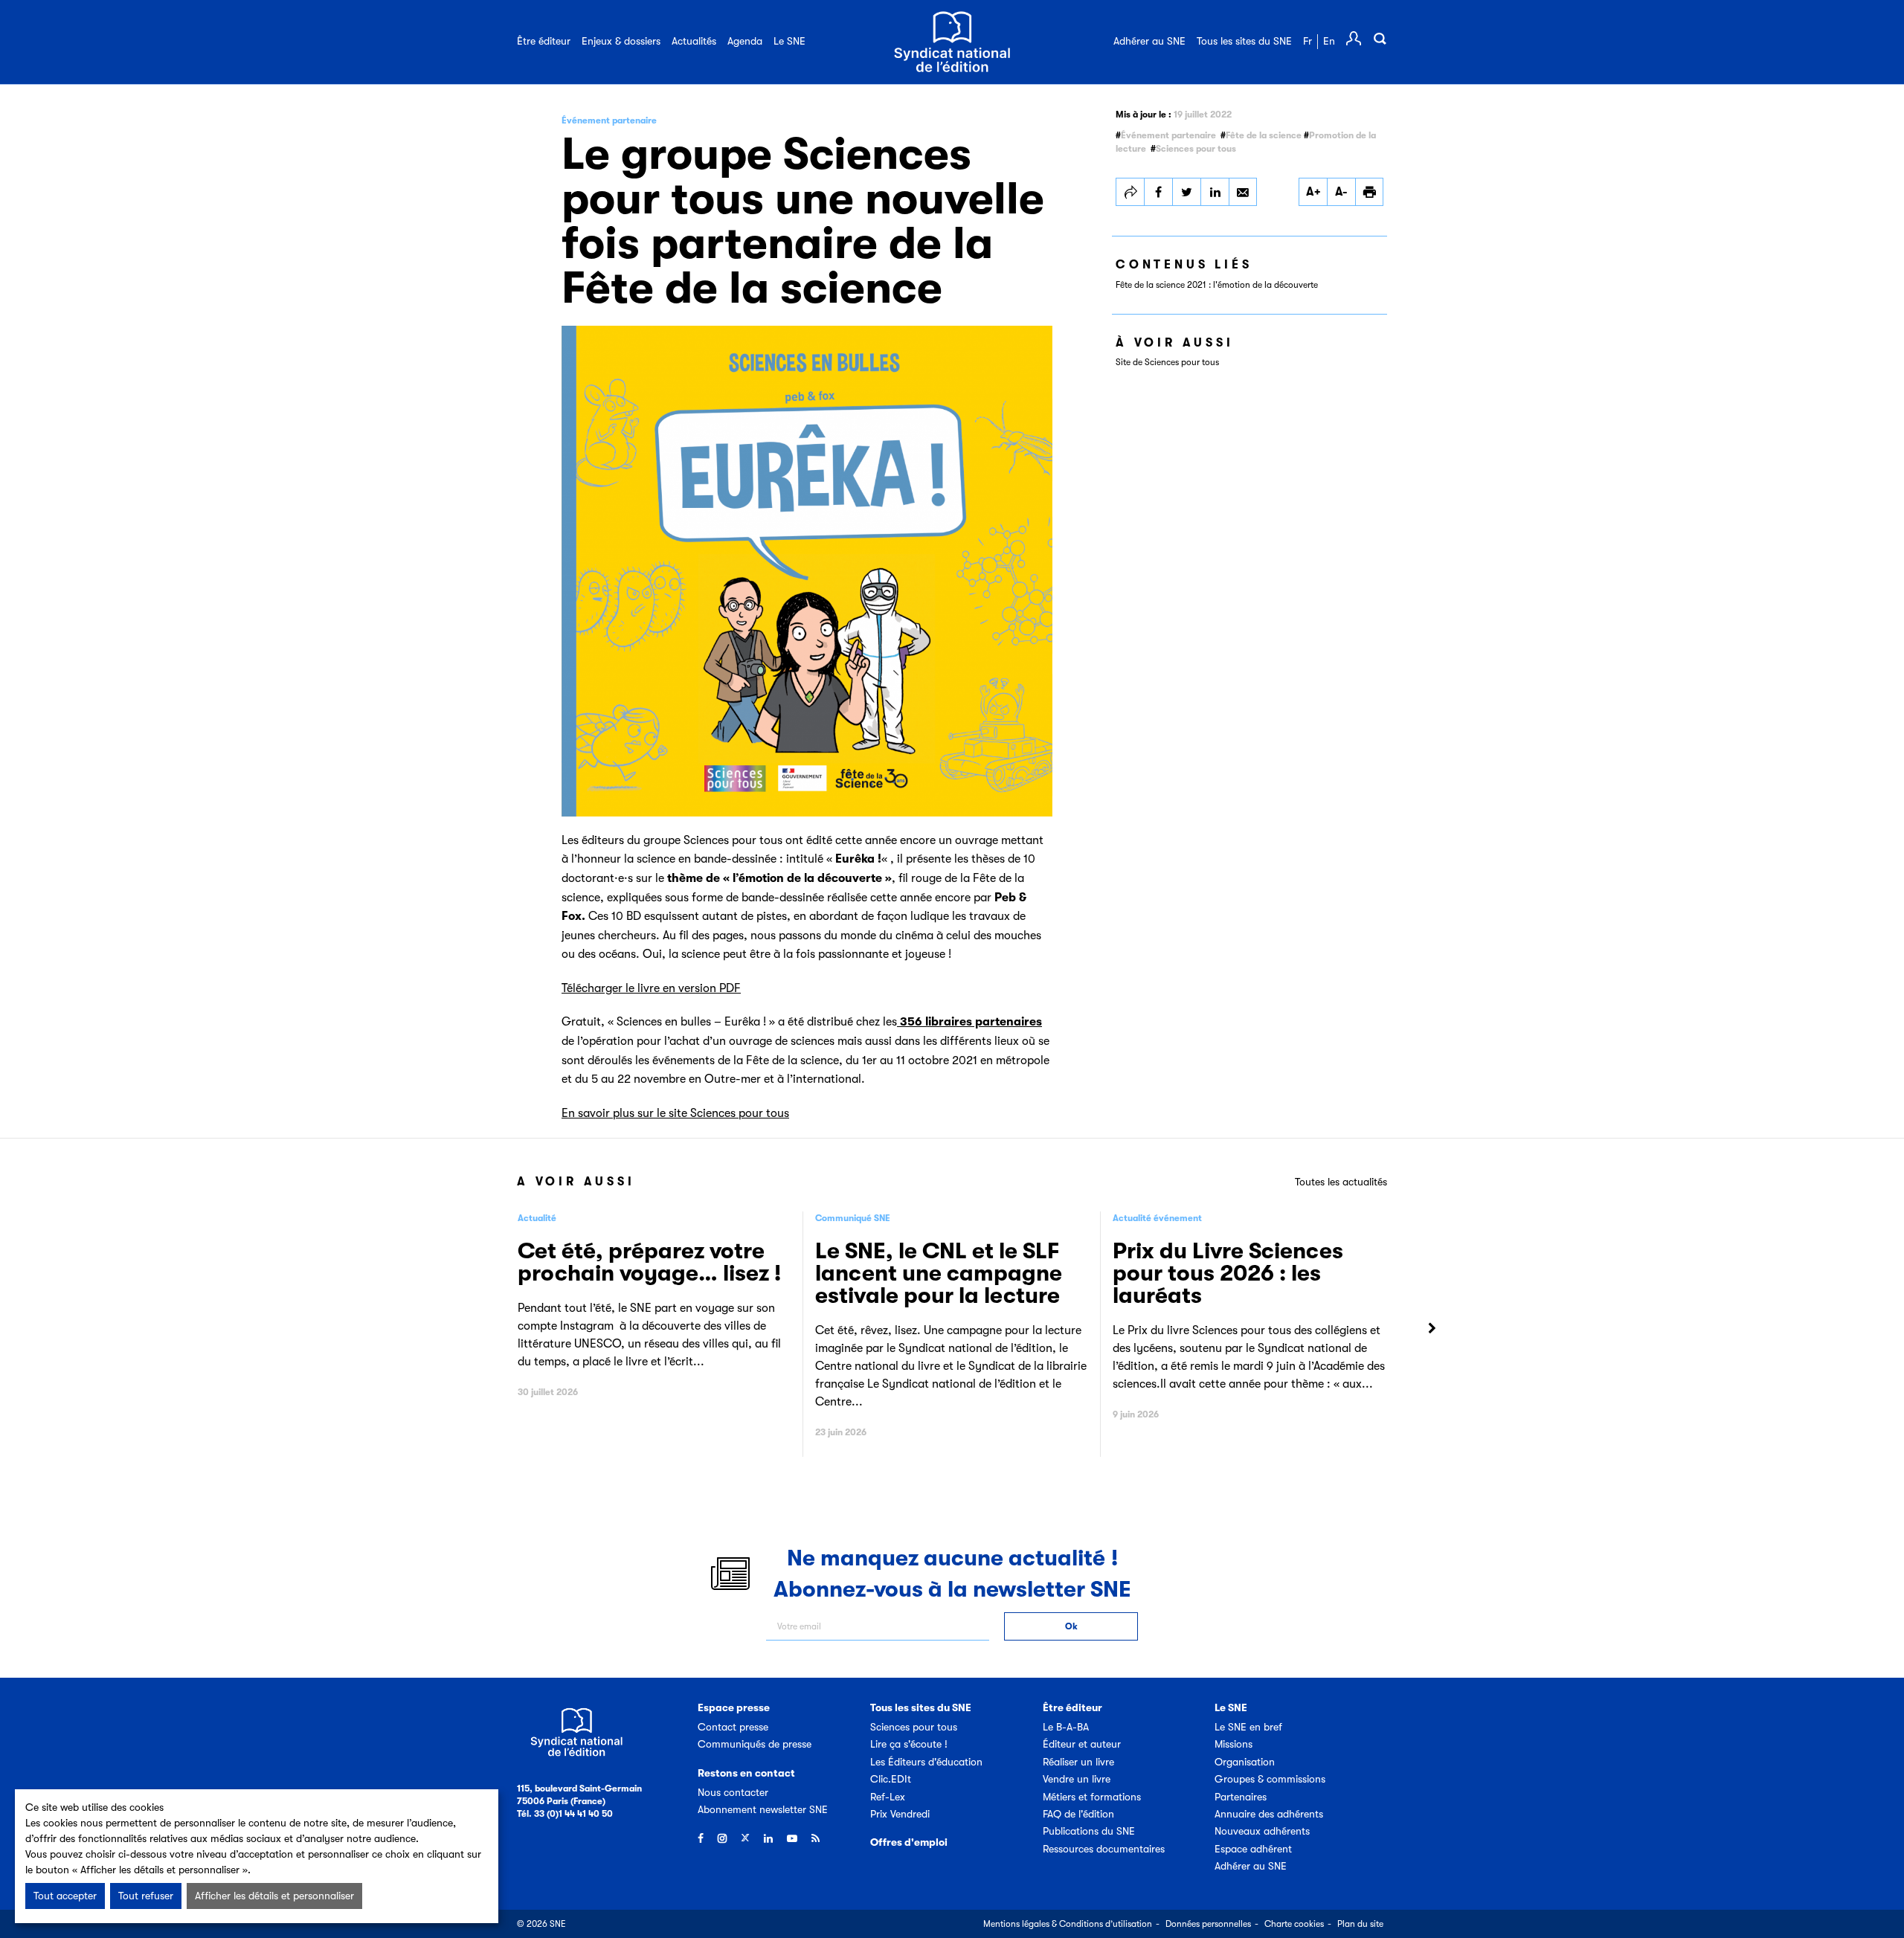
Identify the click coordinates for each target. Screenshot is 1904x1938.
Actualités (694, 41)
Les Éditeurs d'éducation (926, 1762)
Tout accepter (65, 1896)
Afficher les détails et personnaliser (274, 1896)
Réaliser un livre (1078, 1762)
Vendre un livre (1077, 1779)
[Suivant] (1432, 1329)
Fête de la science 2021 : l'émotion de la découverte (1217, 285)
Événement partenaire (1168, 135)
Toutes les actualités (1341, 1182)
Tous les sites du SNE (1244, 41)
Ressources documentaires (1104, 1849)
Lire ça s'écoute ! (909, 1744)
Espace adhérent (1253, 1849)
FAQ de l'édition (1078, 1814)
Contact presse (733, 1727)
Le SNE (789, 41)
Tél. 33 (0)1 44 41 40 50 (565, 1814)
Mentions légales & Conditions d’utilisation (1068, 1924)
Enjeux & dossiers (621, 41)
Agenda (745, 41)
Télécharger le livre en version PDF (651, 988)
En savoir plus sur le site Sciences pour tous (675, 1113)
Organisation (1245, 1762)
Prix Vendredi (900, 1814)
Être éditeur (544, 41)
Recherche (1380, 39)
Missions (1234, 1744)
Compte (1354, 39)
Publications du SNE (1089, 1831)
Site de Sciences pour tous (1167, 362)
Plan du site (1360, 1924)
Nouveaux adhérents (1262, 1831)
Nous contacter (733, 1792)
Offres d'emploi (909, 1842)
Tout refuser (146, 1896)
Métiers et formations (1092, 1797)
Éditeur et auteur (1082, 1744)
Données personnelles (1208, 1924)
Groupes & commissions (1270, 1779)
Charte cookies (1294, 1924)
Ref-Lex (888, 1797)
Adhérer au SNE (1149, 41)
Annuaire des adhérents (1269, 1814)
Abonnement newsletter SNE (763, 1809)
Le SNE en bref (1248, 1727)
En (1329, 41)
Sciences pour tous (1196, 149)
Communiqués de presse (755, 1744)
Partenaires (1241, 1797)
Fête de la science (1264, 135)
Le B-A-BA (1066, 1727)
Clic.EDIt (891, 1779)
